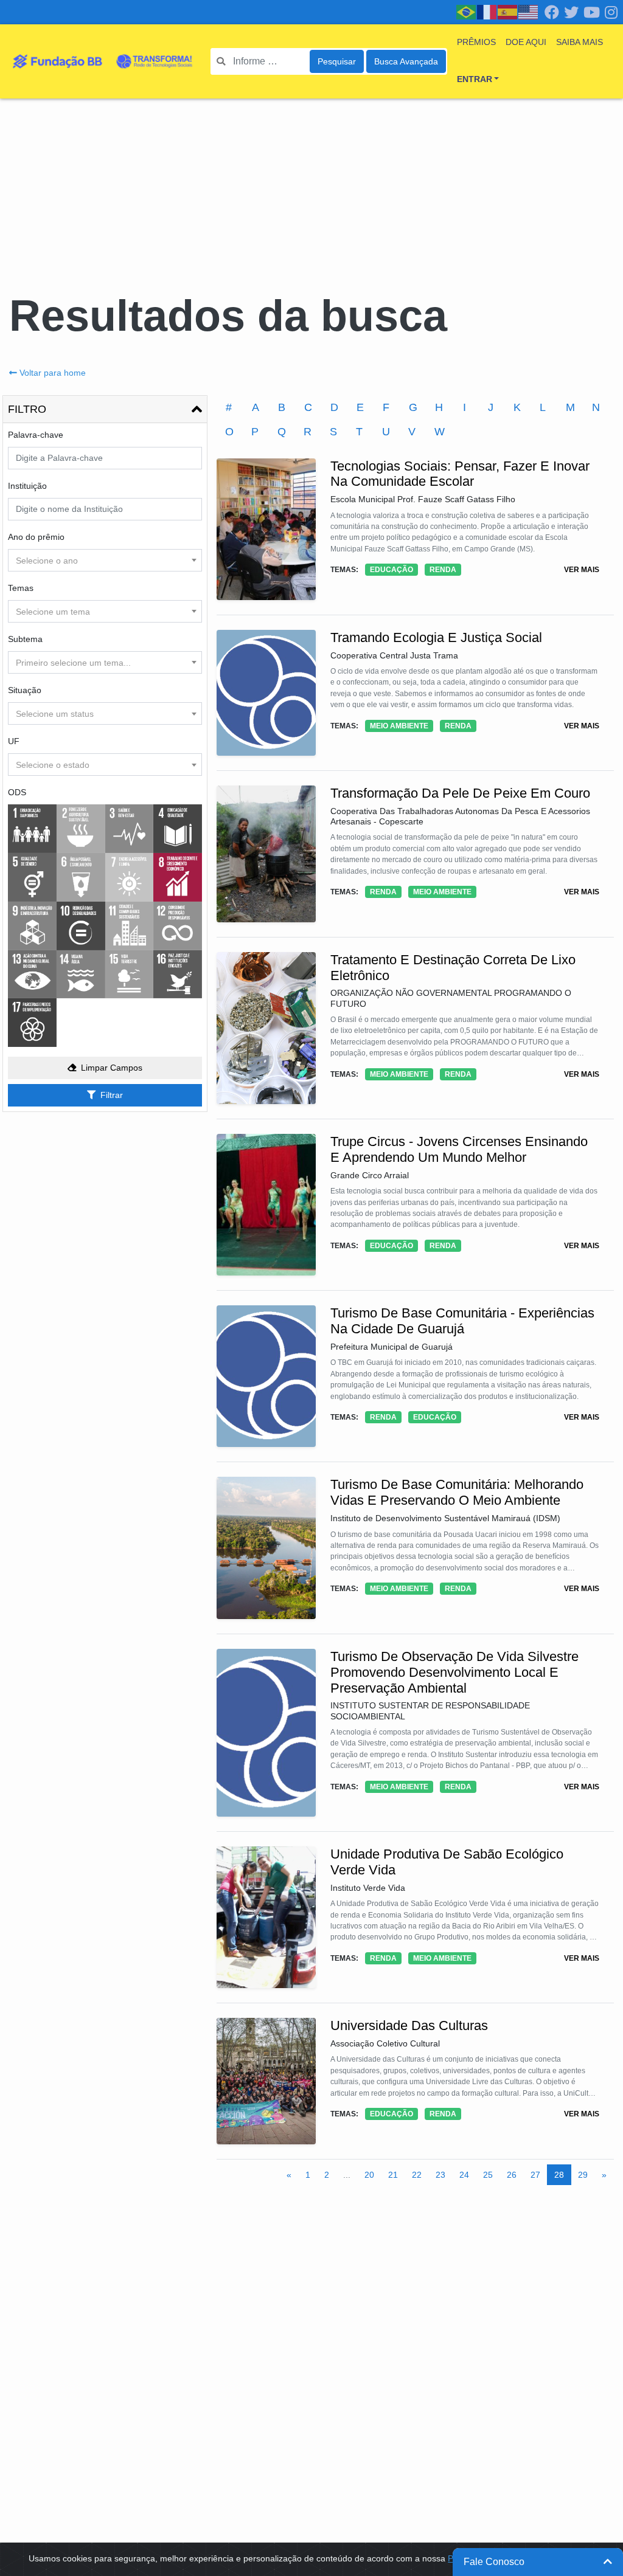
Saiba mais (579, 42)
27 (535, 2175)
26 (512, 2175)
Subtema (25, 639)
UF (14, 741)
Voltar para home (53, 373)
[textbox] (105, 561)
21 (393, 2175)
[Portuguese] (467, 12)
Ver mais (582, 570)
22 (417, 2175)
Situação (25, 690)
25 (488, 2175)
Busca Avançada (406, 61)
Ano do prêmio (36, 537)
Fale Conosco (494, 2562)
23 (440, 2175)
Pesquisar (337, 61)
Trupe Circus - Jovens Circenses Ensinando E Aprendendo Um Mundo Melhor (459, 1149)
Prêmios (476, 42)
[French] (487, 12)
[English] (529, 12)
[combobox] (105, 560)
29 (583, 2175)
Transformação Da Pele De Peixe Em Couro (460, 793)
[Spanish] (508, 12)
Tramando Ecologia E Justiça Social (436, 637)
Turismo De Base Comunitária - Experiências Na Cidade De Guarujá (462, 1321)
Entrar (475, 79)
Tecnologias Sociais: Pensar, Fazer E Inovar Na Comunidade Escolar (460, 474)
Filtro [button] (27, 409)
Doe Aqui (526, 42)
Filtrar (112, 1095)
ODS (17, 792)
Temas (21, 588)
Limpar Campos (112, 1068)
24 (464, 2175)
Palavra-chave (36, 435)
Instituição (27, 486)
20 (369, 2175)
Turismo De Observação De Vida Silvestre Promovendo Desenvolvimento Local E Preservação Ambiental (454, 1672)
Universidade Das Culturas (409, 2025)
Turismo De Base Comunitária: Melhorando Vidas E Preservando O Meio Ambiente (457, 1492)
